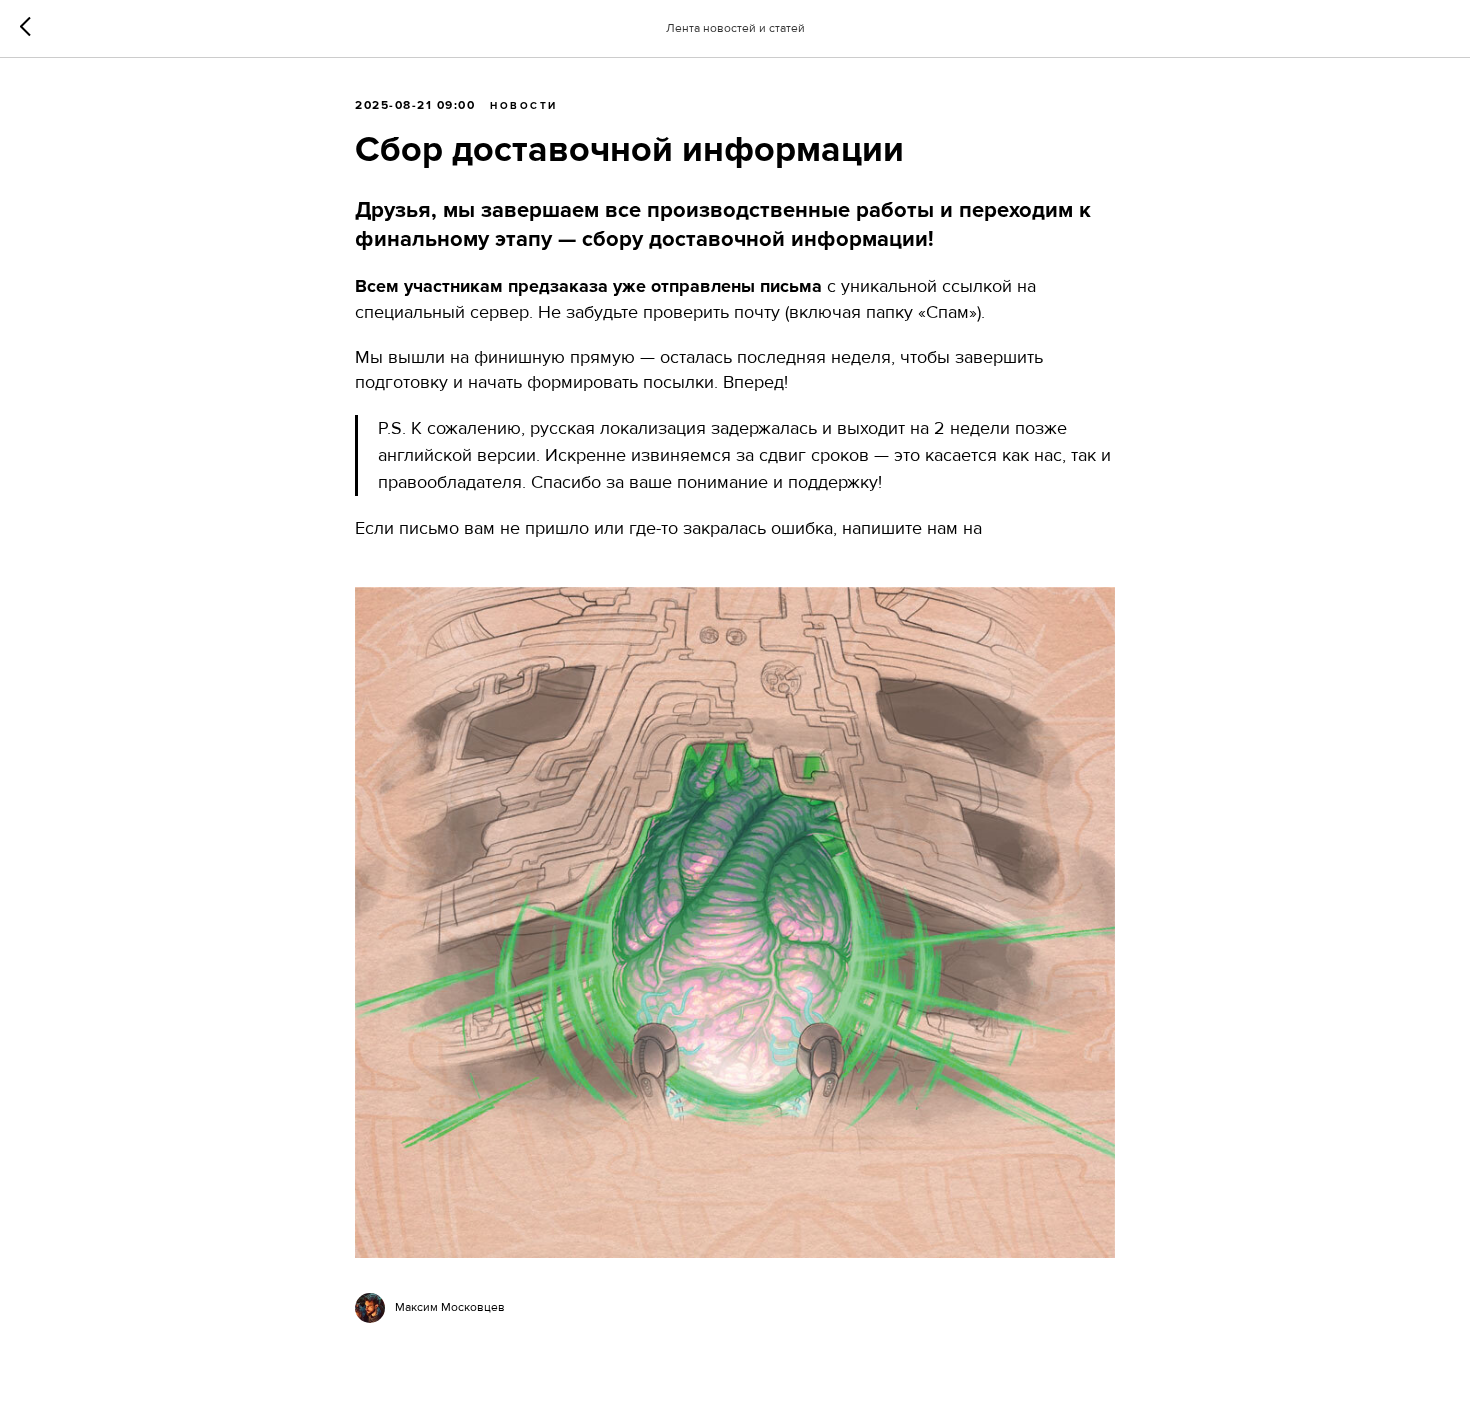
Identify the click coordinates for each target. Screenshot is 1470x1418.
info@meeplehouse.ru (440, 553)
